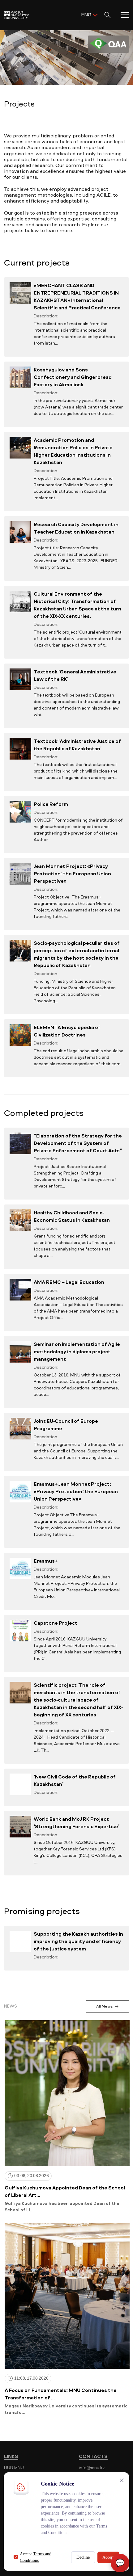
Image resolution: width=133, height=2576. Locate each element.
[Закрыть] (122, 2480)
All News (104, 2006)
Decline (83, 2557)
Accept (108, 2557)
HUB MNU (14, 2468)
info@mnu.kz (92, 2468)
